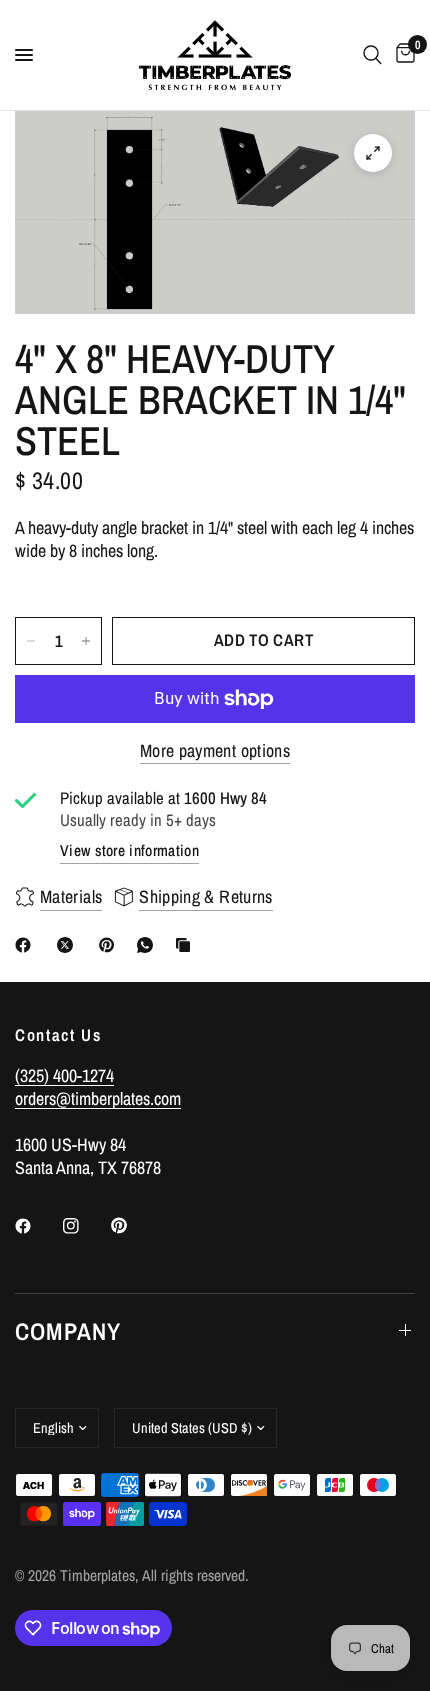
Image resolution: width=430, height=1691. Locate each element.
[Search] (372, 55)
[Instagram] (85, 1226)
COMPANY (68, 1331)
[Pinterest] (111, 945)
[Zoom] (373, 153)
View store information (129, 851)
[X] (69, 945)
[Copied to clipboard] (187, 945)
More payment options (215, 751)
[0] (402, 55)
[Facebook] (27, 945)
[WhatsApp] (149, 945)
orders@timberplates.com (98, 1098)
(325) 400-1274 (64, 1075)
